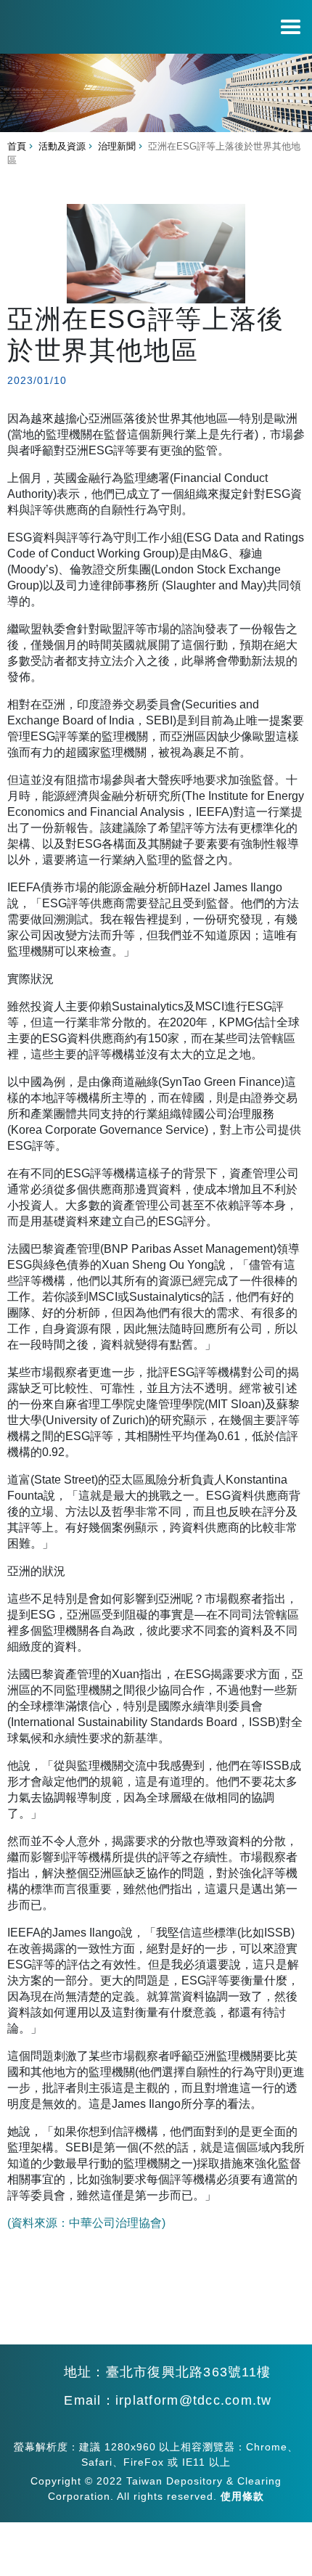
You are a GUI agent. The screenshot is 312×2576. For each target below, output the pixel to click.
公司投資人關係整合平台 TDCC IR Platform (69, 16)
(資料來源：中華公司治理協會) (86, 2223)
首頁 (17, 146)
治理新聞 (117, 146)
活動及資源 (62, 146)
